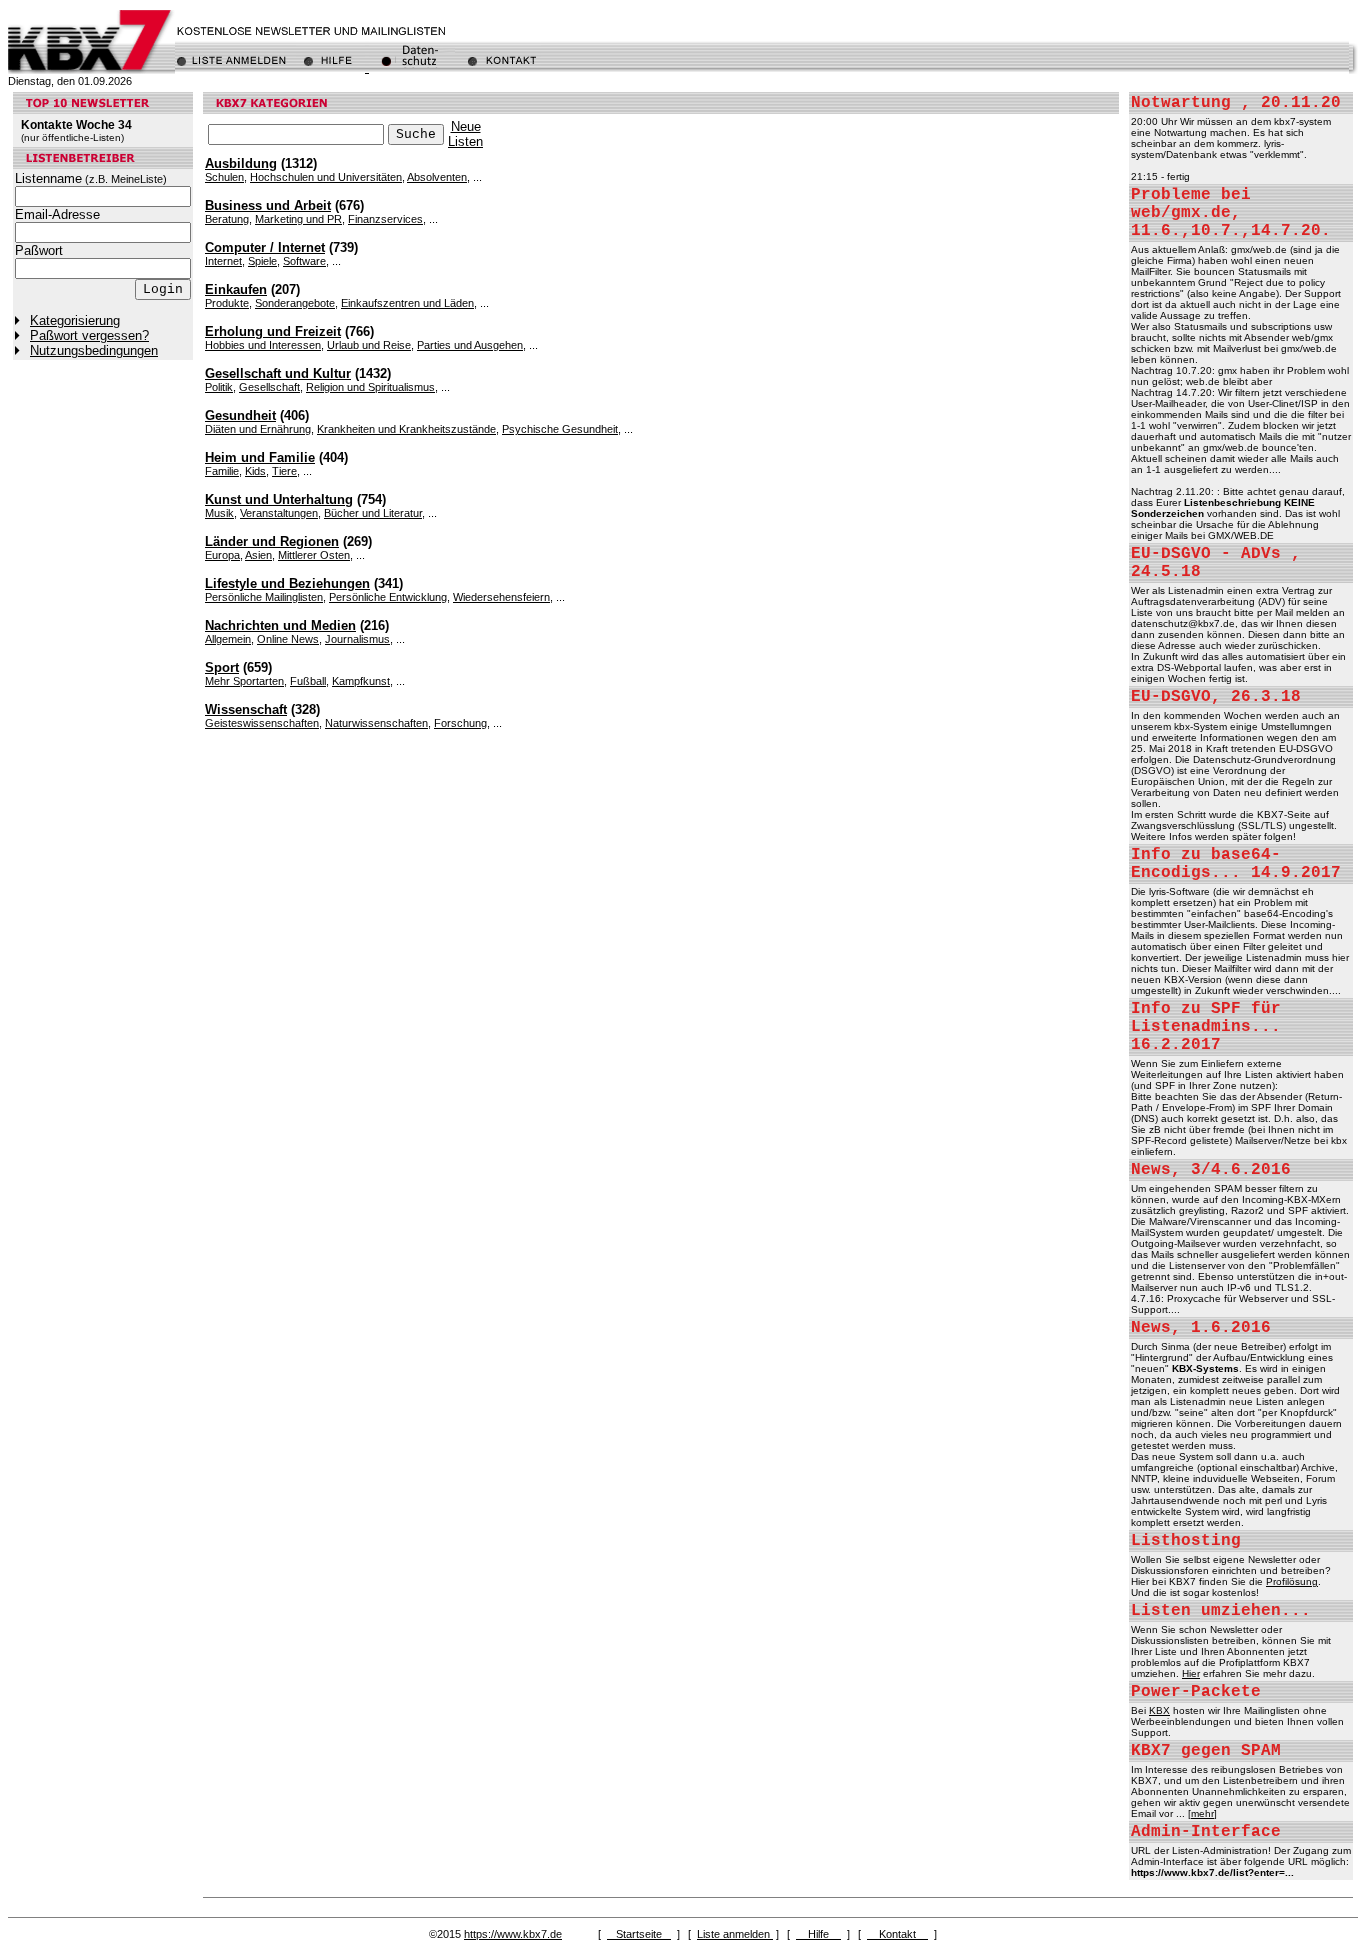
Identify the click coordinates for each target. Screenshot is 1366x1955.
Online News (288, 639)
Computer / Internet (265, 247)
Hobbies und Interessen (263, 345)
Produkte (227, 303)
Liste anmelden (735, 1934)
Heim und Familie (260, 457)
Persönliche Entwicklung (388, 597)
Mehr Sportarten (244, 681)
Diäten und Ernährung (258, 429)
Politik (219, 387)
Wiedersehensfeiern (501, 597)
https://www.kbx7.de (513, 1934)
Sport (222, 667)
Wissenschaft (246, 709)
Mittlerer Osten (314, 555)
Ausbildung (241, 163)
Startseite (639, 1934)
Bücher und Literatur (373, 513)
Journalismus (357, 639)
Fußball (308, 681)
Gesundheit (240, 415)
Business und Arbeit (268, 205)
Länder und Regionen (272, 541)
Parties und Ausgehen (470, 345)
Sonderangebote (295, 303)
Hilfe (818, 1934)
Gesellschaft (269, 387)
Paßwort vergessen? (89, 335)
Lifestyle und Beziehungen (287, 583)
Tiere (284, 471)
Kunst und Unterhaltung (279, 499)
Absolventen (437, 177)
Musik (219, 513)
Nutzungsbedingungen (94, 350)
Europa (222, 555)
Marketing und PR (298, 219)
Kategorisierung (75, 320)
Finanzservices (385, 219)
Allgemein (228, 639)
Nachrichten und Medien (280, 625)
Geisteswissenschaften (262, 723)
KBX (1159, 1710)
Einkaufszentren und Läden (407, 303)
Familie (222, 471)
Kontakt (897, 1934)
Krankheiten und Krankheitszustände (406, 429)
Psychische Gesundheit (560, 429)
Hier (1191, 1673)
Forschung (460, 723)
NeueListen (465, 134)
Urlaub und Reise (369, 345)
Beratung (227, 219)
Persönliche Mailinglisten (264, 597)
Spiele (262, 261)
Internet (223, 261)
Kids (255, 471)
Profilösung (1292, 1581)
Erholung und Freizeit (273, 331)
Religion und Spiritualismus (370, 387)
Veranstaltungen (279, 513)
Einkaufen (236, 289)
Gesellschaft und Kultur (278, 373)
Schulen (224, 177)
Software (304, 261)
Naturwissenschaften (376, 723)
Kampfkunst (361, 681)
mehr (1202, 1813)
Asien (258, 555)
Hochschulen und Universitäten (326, 177)
